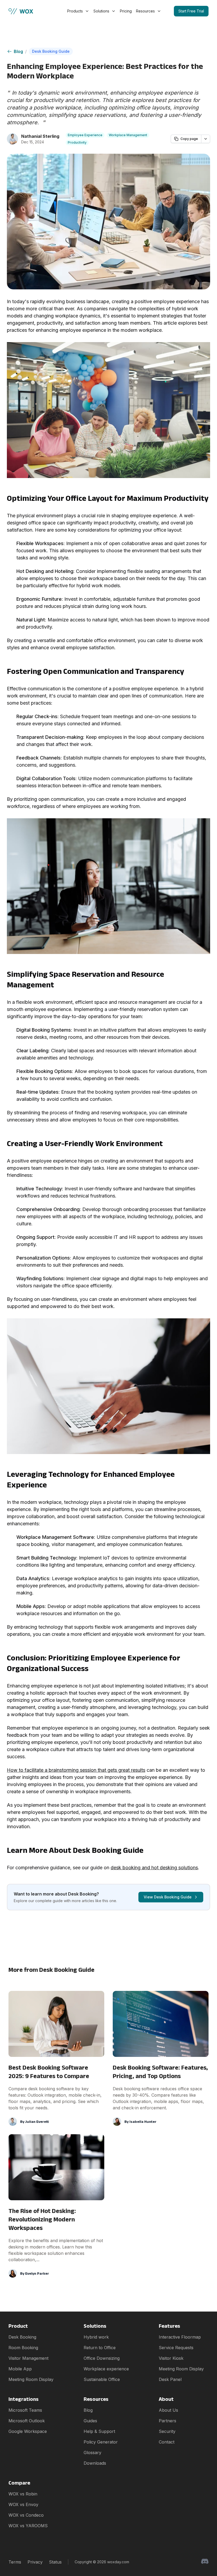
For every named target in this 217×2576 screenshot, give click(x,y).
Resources (145, 11)
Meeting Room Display (31, 2379)
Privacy (35, 2562)
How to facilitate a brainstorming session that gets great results (76, 1770)
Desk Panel (170, 2379)
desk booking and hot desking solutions (154, 1868)
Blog (18, 51)
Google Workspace (28, 2431)
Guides (90, 2421)
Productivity (77, 142)
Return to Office (100, 2348)
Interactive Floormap (180, 2337)
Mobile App (20, 2369)
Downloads (95, 2463)
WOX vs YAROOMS (28, 2526)
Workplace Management (128, 135)
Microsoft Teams (25, 2410)
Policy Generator (101, 2442)
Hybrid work (96, 2337)
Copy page (189, 139)
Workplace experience (106, 2369)
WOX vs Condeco (26, 2515)
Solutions (101, 11)
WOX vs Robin (23, 2494)
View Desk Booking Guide (168, 1897)
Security (167, 2431)
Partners (168, 2421)
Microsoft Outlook (27, 2421)
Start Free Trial (191, 11)
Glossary (92, 2453)
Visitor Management (28, 2358)
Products (75, 11)
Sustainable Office (102, 2379)
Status (55, 2562)
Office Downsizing (102, 2358)
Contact (167, 2442)
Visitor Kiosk (171, 2358)
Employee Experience (85, 135)
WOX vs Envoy (23, 2504)
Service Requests (176, 2348)
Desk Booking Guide (51, 51)
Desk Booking (22, 2337)
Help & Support (99, 2431)
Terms (15, 2562)
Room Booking (23, 2348)
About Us (168, 2410)
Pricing (126, 11)
